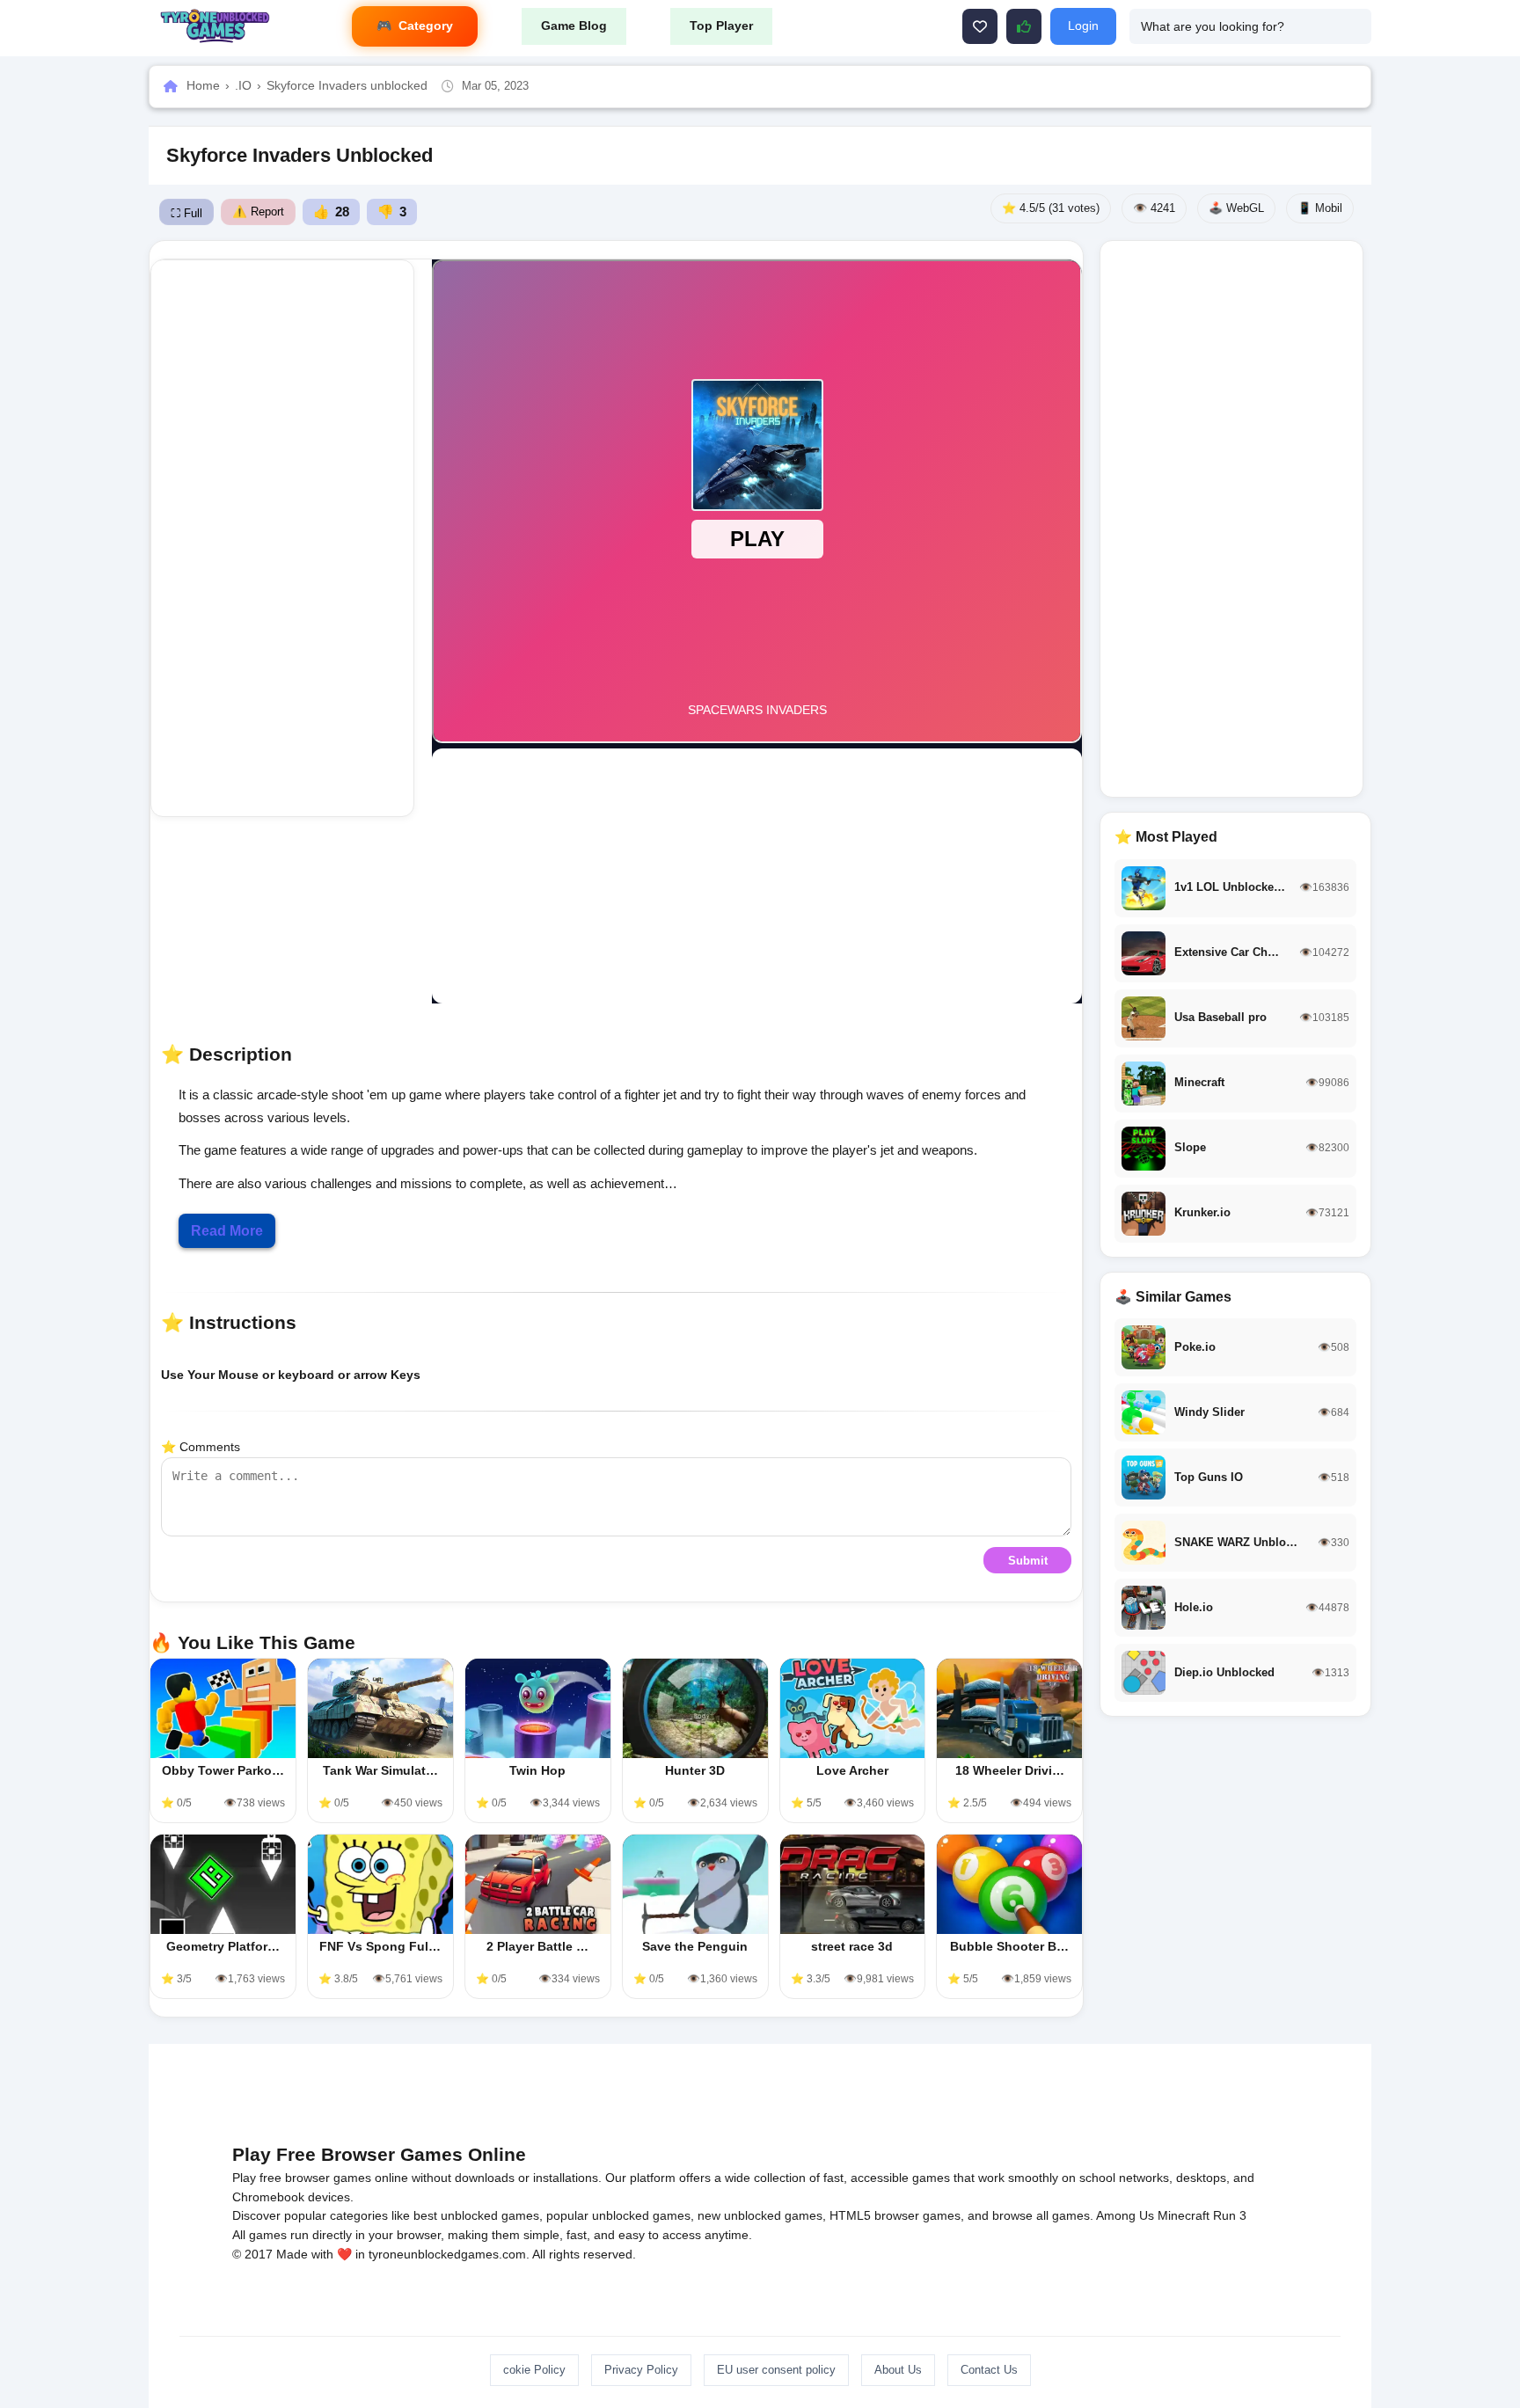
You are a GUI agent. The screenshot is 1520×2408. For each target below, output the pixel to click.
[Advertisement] (282, 538)
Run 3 (1230, 2215)
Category (426, 26)
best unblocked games (476, 2215)
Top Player (721, 26)
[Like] (980, 26)
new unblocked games (760, 2215)
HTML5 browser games (895, 2215)
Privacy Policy (641, 2370)
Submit (1028, 1561)
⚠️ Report (258, 212)
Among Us (1125, 2215)
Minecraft (1184, 2215)
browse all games (1041, 2215)
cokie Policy (534, 2370)
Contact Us (989, 2370)
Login (1083, 26)
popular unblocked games (618, 2215)
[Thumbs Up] (1024, 26)
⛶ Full (186, 213)
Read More (227, 1231)
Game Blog (574, 26)
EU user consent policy (776, 2370)
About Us (898, 2370)
